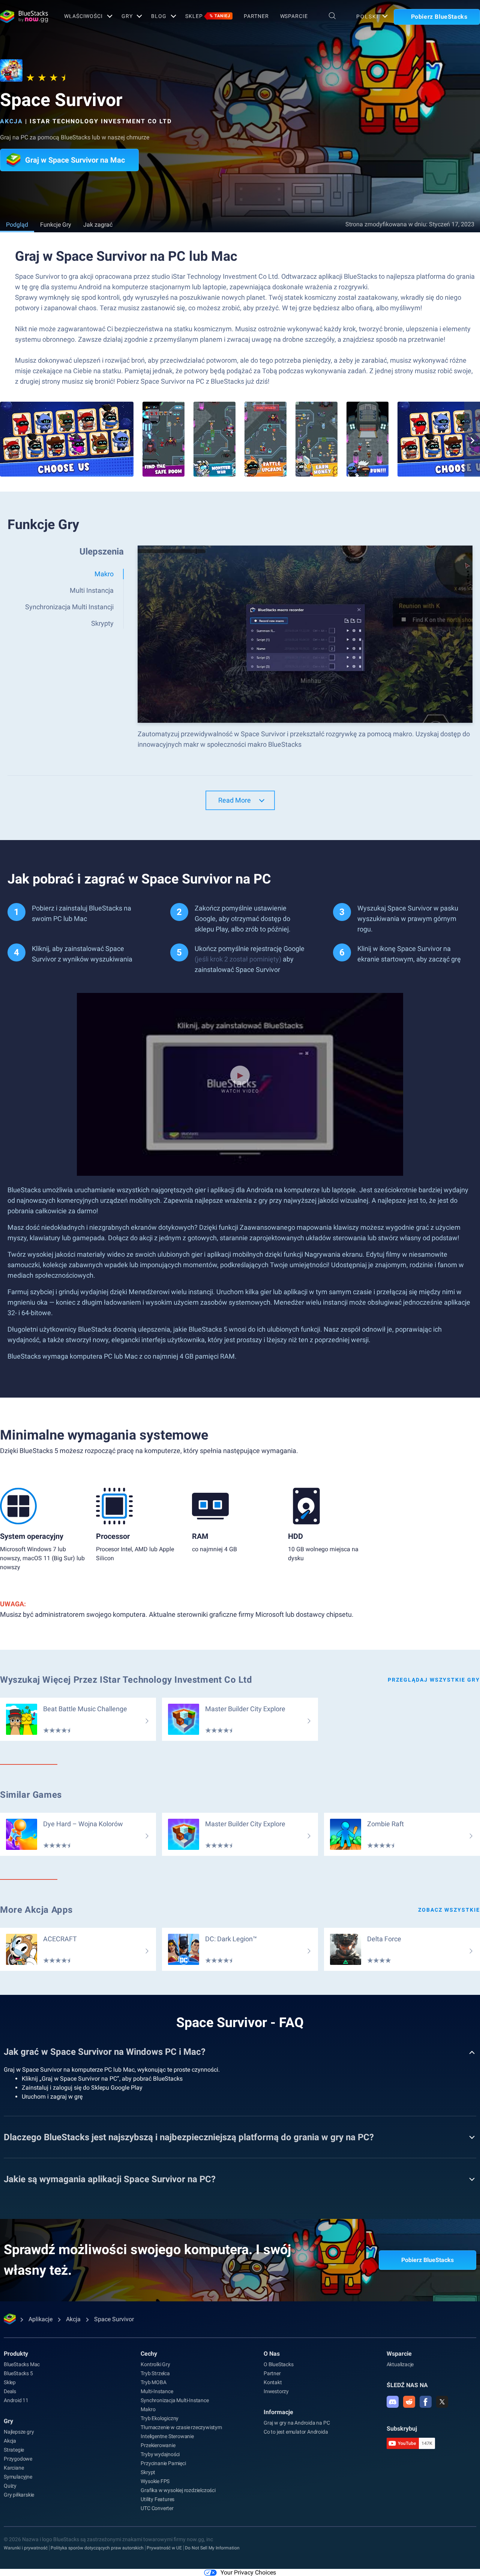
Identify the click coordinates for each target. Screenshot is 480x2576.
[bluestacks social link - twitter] (442, 2402)
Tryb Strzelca (155, 2373)
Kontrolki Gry (155, 2364)
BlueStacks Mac (22, 2364)
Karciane (14, 2468)
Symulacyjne (18, 2477)
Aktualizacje (400, 2364)
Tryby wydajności (160, 2454)
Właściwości (83, 16)
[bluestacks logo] (24, 16)
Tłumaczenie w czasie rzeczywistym (181, 2427)
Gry (127, 16)
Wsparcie (294, 16)
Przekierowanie (158, 2445)
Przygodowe (18, 2459)
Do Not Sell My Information (212, 2548)
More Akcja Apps (36, 1910)
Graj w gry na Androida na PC (297, 2423)
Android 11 (16, 2400)
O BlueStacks (279, 2364)
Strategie (14, 2450)
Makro (148, 2409)
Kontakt (273, 2382)
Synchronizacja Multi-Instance (175, 2400)
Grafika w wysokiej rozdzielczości (178, 2490)
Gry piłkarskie (19, 2495)
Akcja (11, 121)
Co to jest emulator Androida (296, 2432)
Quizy (10, 2486)
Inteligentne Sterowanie (167, 2436)
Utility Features (157, 2499)
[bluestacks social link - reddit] (409, 2402)
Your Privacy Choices (248, 2572)
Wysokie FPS (155, 2481)
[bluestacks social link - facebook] (426, 2402)
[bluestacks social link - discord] (393, 2402)
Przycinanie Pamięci (163, 2463)
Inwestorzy (276, 2391)
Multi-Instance (157, 2391)
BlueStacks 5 (18, 2373)
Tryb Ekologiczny (160, 2418)
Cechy (149, 2354)
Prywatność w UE (164, 2548)
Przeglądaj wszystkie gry (434, 1680)
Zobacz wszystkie (449, 1910)
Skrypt (148, 2472)
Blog (159, 16)
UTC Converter (157, 2508)
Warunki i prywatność (26, 2548)
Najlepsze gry (19, 2432)
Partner (256, 16)
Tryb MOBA (153, 2382)
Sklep (208, 16)
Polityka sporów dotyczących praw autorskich (97, 2548)
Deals (10, 2391)
